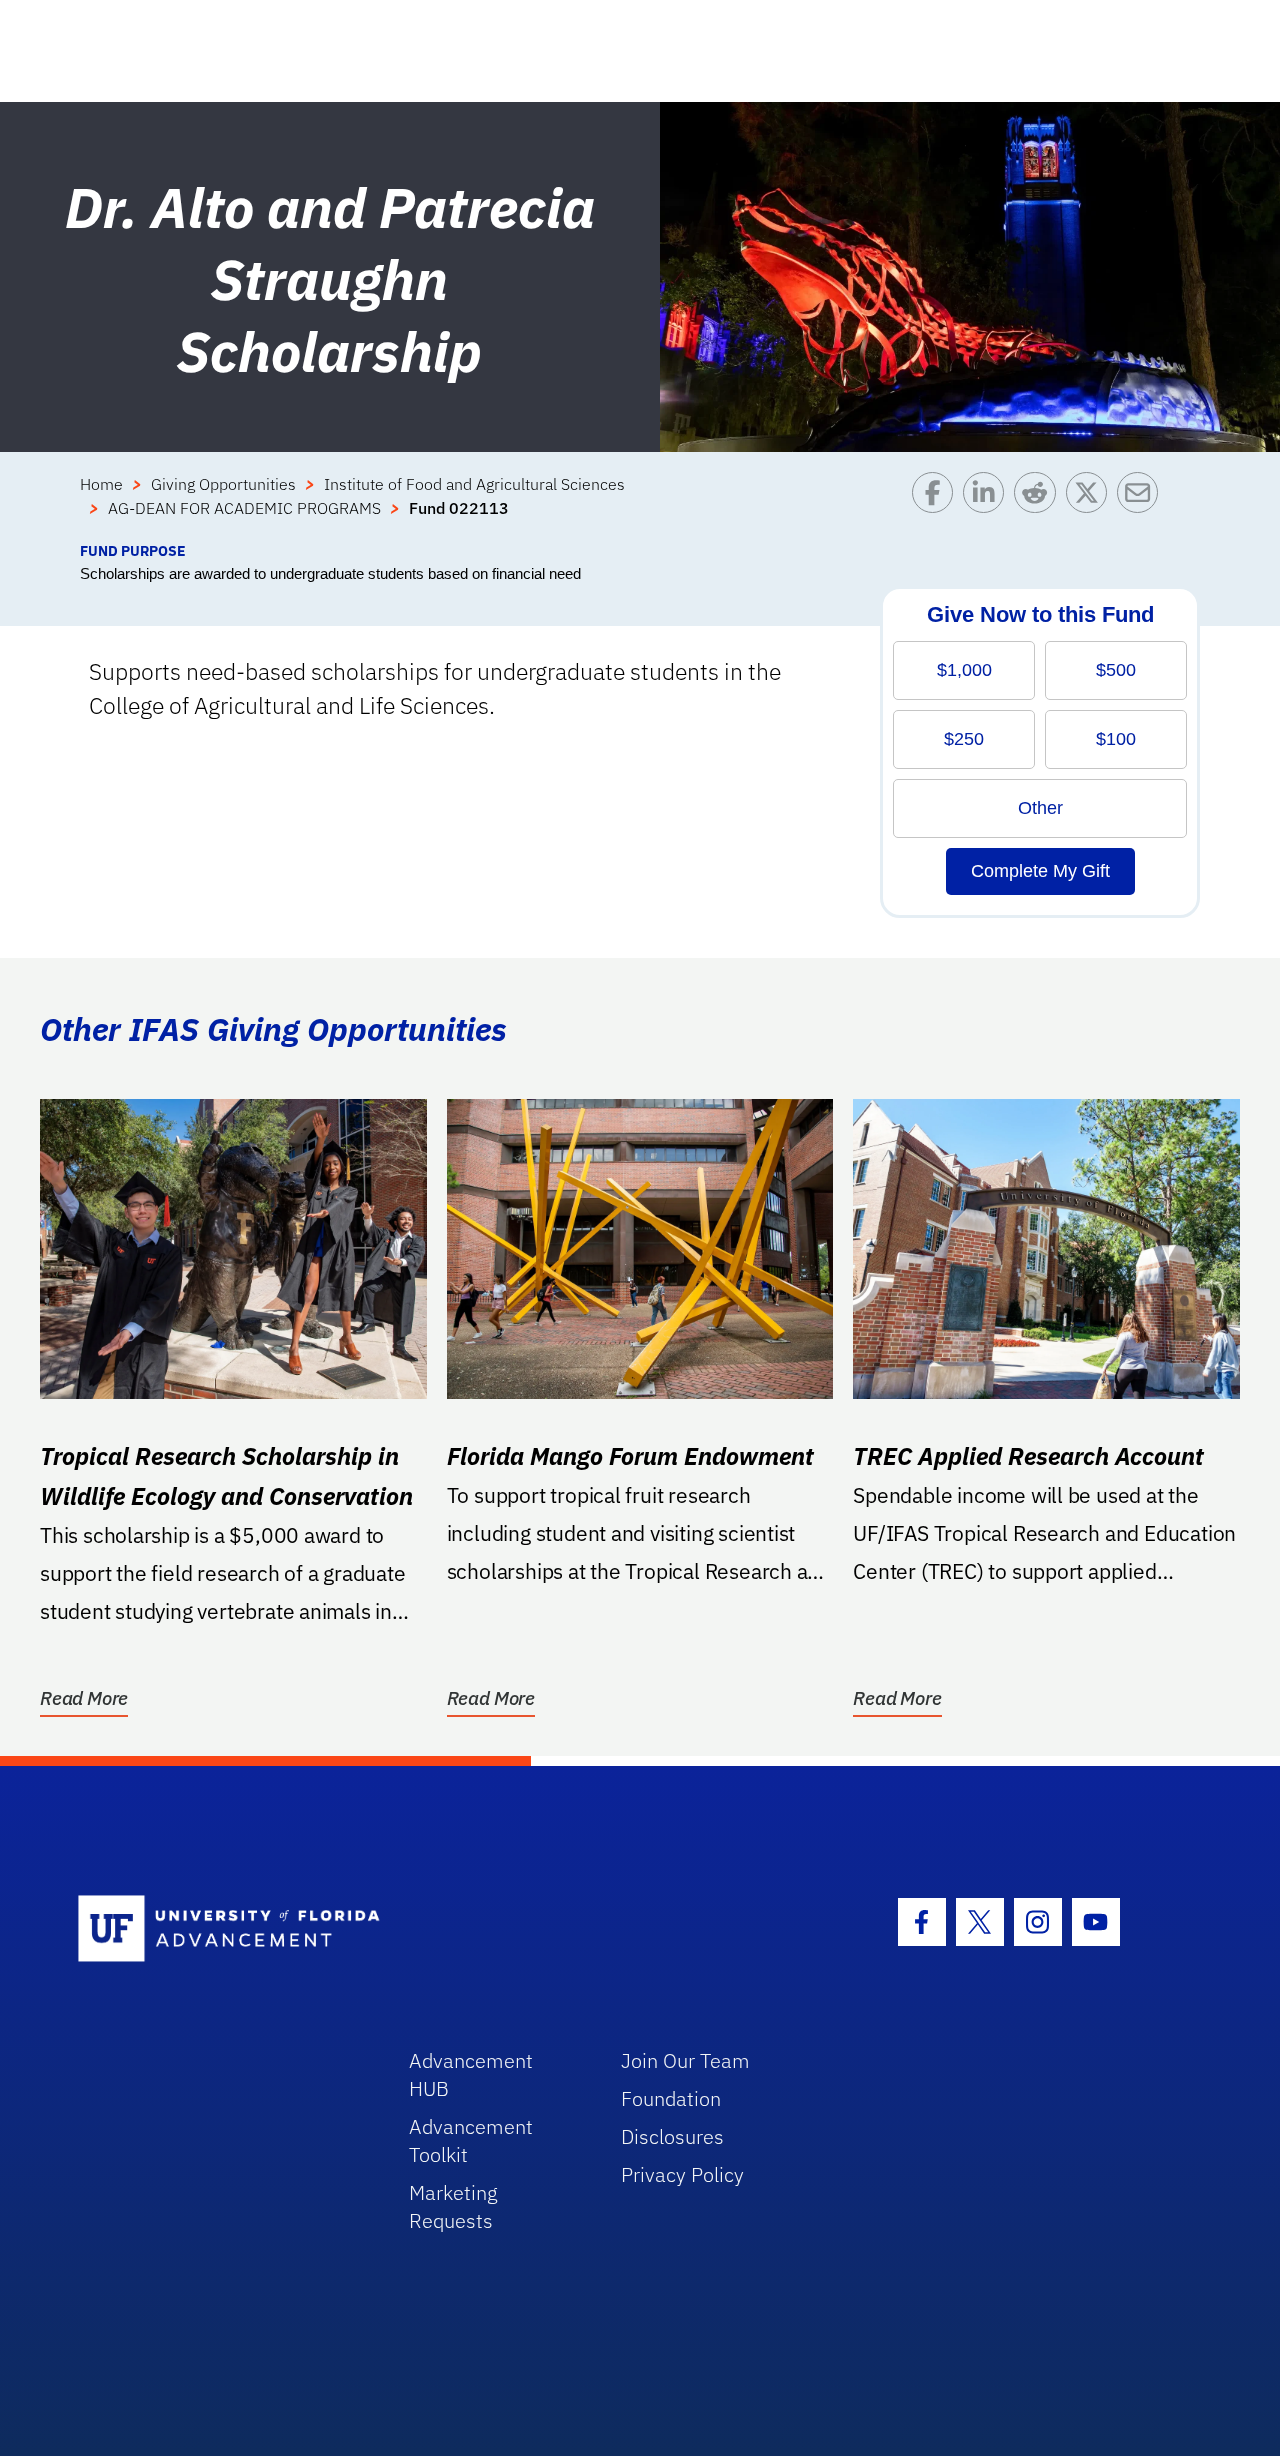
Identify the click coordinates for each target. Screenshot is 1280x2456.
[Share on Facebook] (937, 506)
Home (101, 484)
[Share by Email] (1142, 506)
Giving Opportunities (223, 484)
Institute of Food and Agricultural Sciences (474, 484)
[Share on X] (1091, 506)
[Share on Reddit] (1039, 506)
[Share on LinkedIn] (988, 506)
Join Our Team (685, 2060)
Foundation (671, 2098)
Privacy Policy (682, 2174)
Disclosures (672, 2136)
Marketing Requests (453, 2206)
